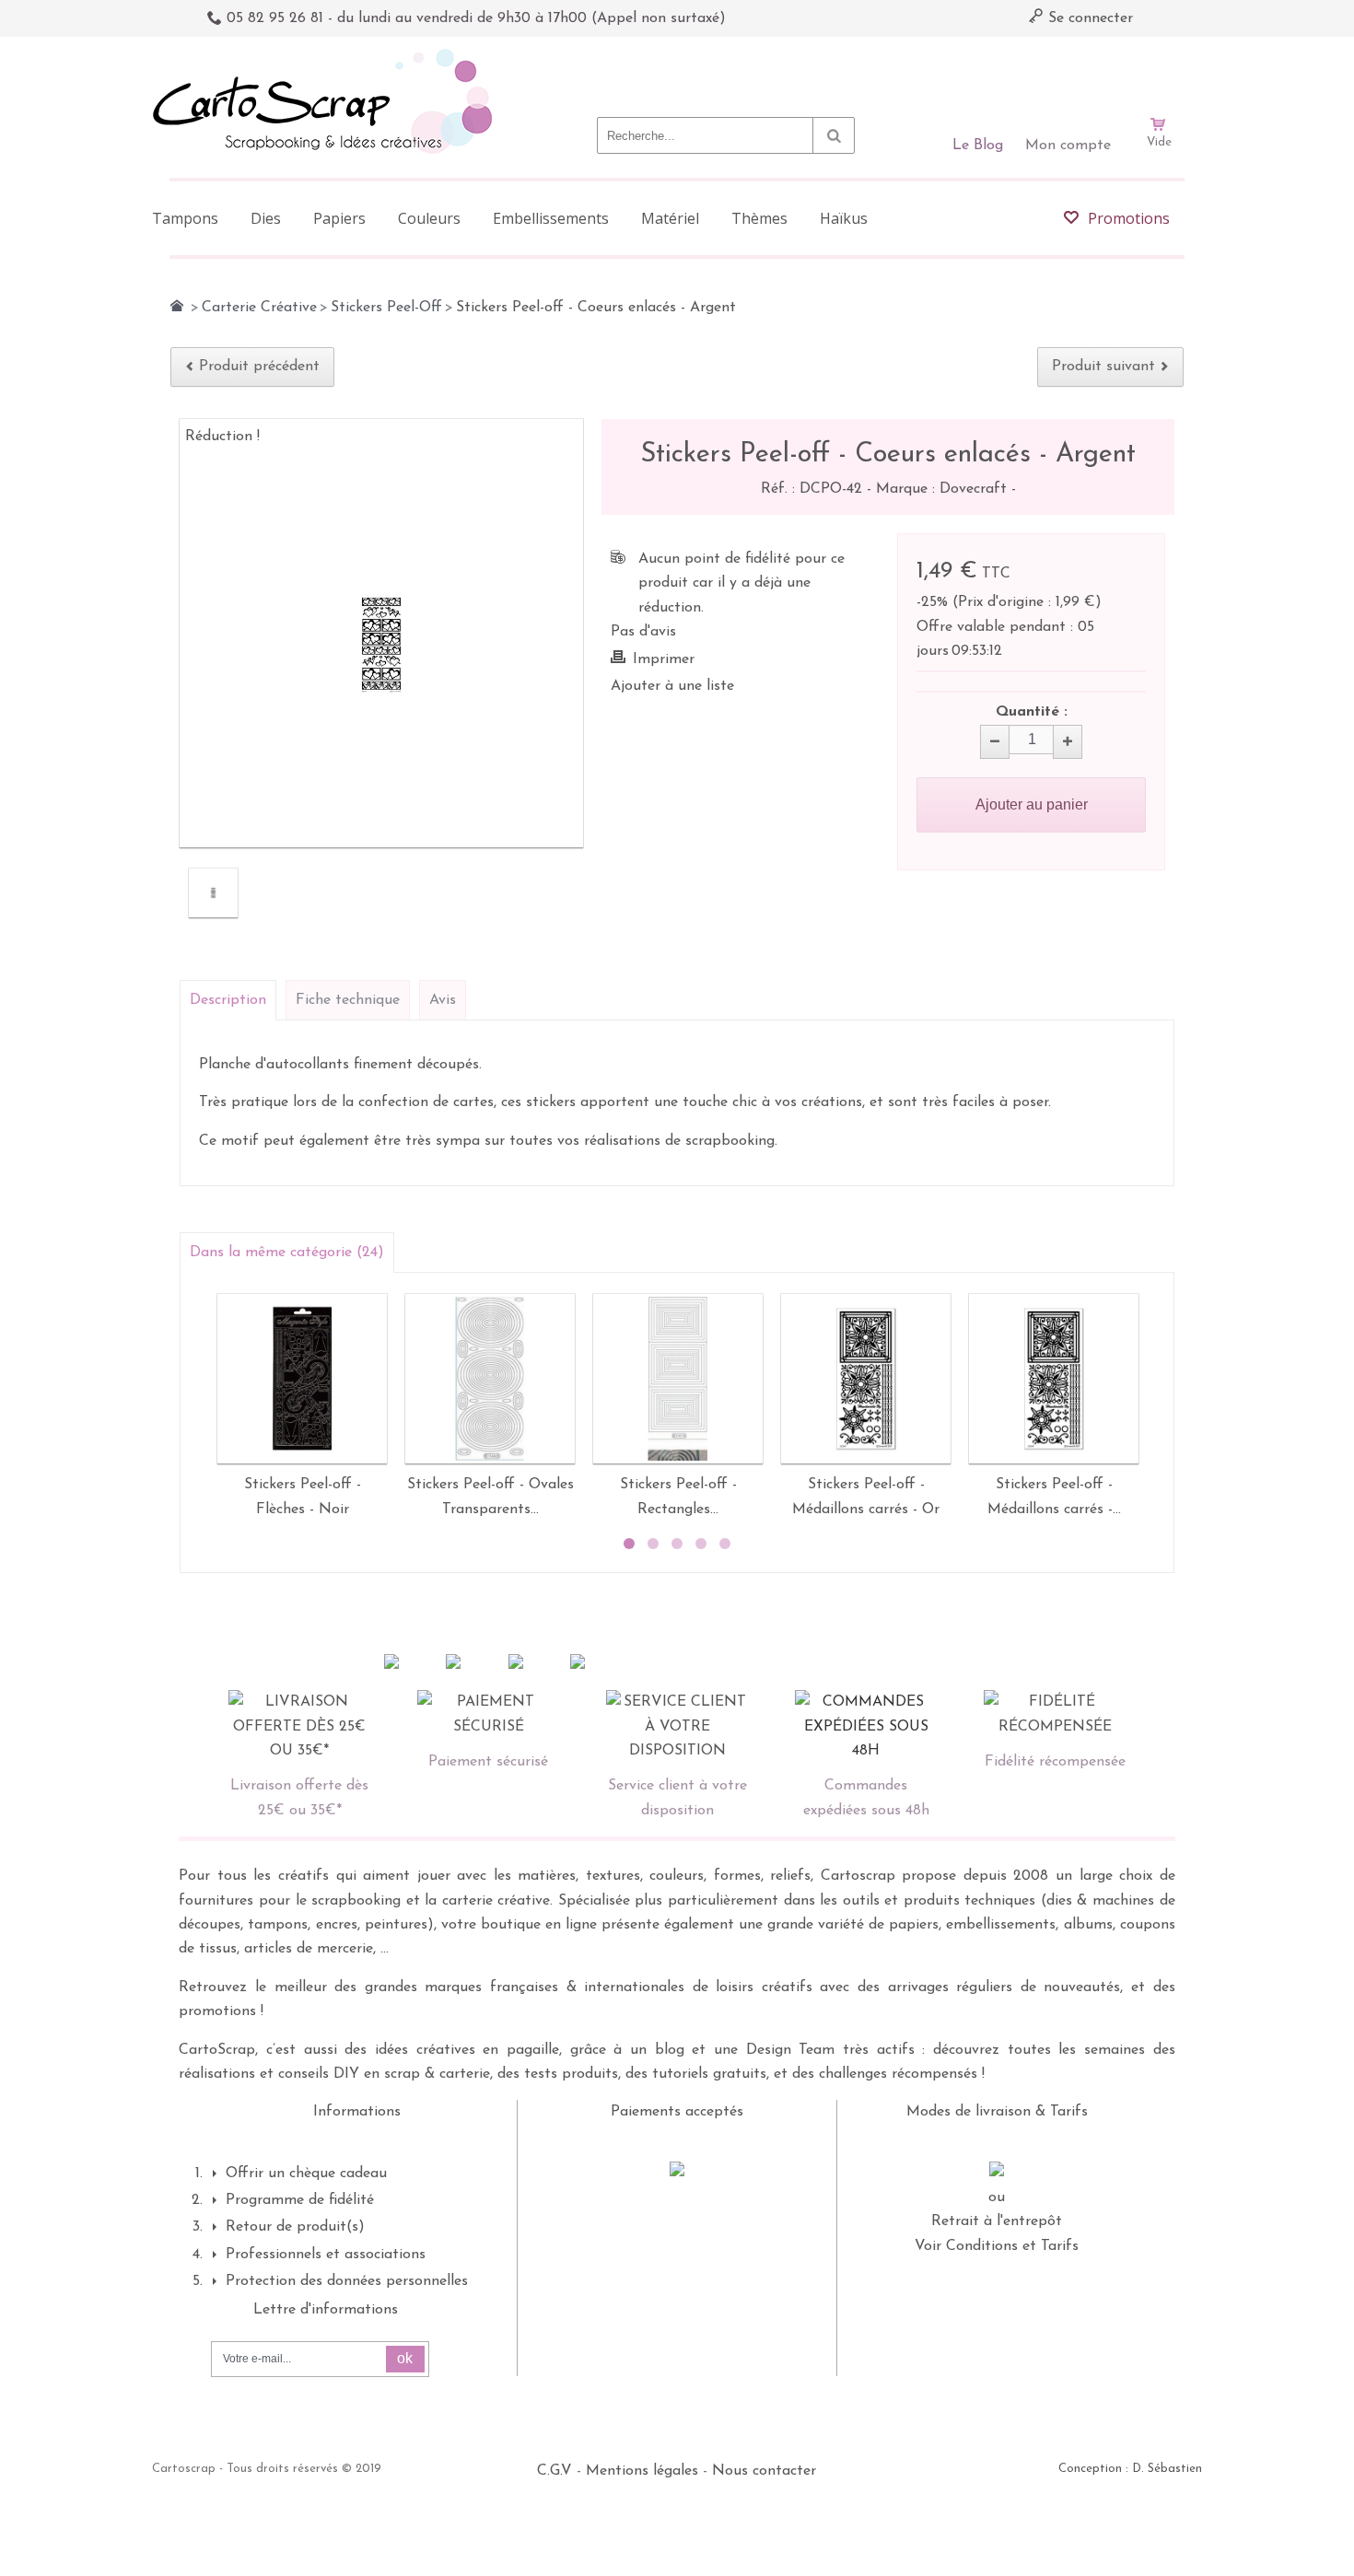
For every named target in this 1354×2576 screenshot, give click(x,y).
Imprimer (664, 659)
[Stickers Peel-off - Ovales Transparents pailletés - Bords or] (490, 1379)
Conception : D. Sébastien (1130, 2469)
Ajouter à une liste (672, 686)
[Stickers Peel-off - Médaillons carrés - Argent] (1054, 1379)
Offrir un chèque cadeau (306, 2174)
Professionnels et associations (326, 2255)
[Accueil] (177, 306)
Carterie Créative (259, 308)
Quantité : (1032, 712)
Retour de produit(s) (295, 2227)
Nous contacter (764, 2471)
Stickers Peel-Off (386, 308)
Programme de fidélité (300, 2200)
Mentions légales (642, 2471)
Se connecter (1088, 18)
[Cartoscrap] (327, 56)
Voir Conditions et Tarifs (997, 2246)
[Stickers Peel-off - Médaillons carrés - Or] (866, 1379)
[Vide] (1159, 72)
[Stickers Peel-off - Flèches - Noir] (302, 1379)
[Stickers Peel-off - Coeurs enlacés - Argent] (213, 893)
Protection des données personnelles (347, 2281)
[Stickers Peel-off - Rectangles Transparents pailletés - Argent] (678, 1379)
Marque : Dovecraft (944, 489)
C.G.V (554, 2471)
